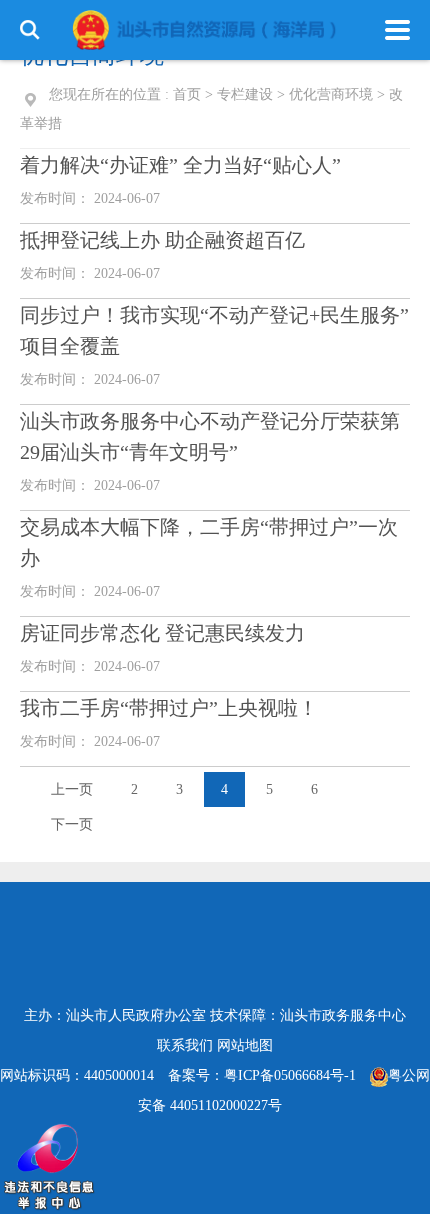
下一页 (72, 824)
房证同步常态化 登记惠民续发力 (162, 633)
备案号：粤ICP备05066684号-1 (262, 1075)
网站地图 (245, 1045)
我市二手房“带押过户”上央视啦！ (169, 708)
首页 (187, 94)
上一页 (72, 789)
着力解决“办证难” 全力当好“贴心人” (180, 165)
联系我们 (185, 1045)
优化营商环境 (331, 94)
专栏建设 (245, 94)
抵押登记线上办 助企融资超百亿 (162, 240)
